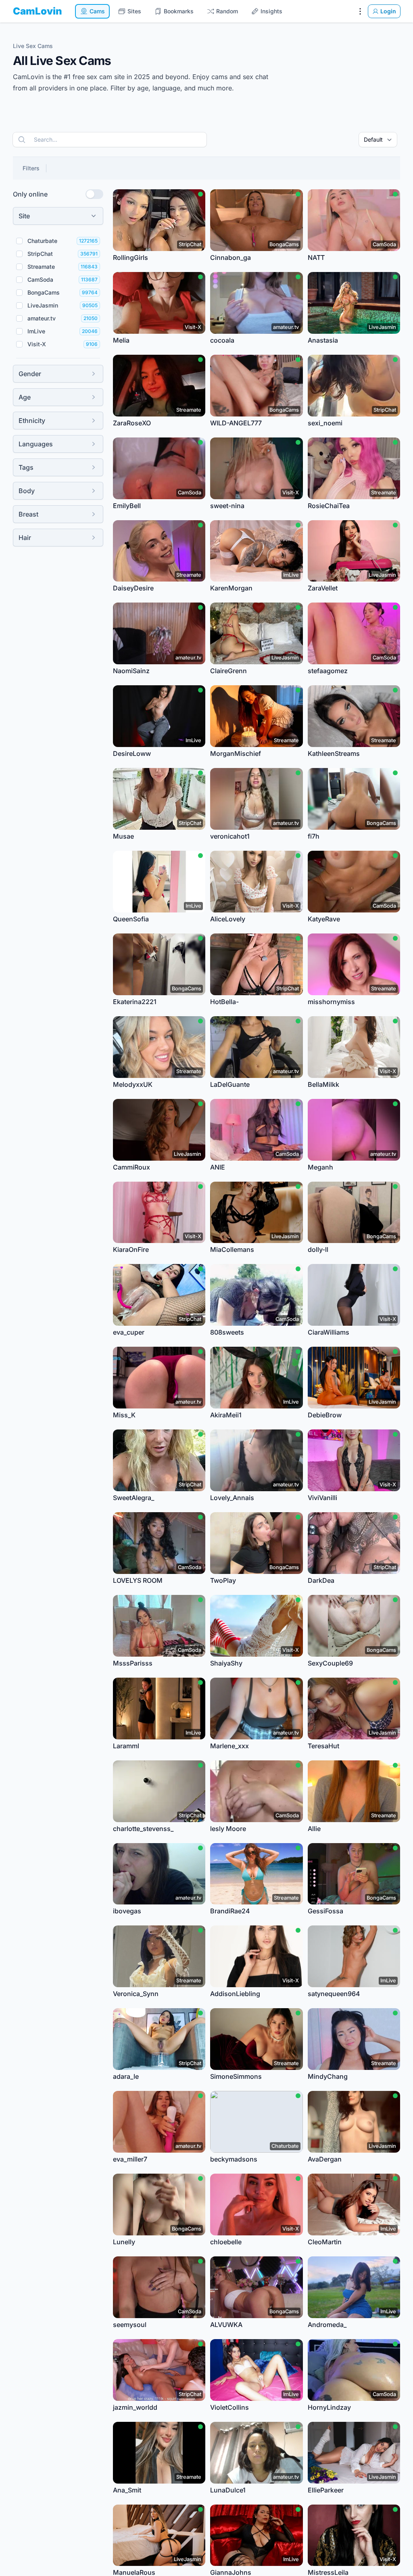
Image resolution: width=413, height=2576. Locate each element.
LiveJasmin (43, 305)
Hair (25, 538)
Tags (26, 467)
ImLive (36, 331)
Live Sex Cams (33, 46)
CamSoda (40, 279)
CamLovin (38, 11)
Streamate (41, 267)
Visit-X (37, 344)
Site (24, 216)
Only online (30, 194)
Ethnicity (32, 421)
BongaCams (44, 292)
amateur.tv (42, 318)
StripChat (40, 254)
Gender (30, 374)
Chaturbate (42, 241)
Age (25, 397)
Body (27, 491)
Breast (28, 514)
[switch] (94, 194)
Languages (36, 444)
